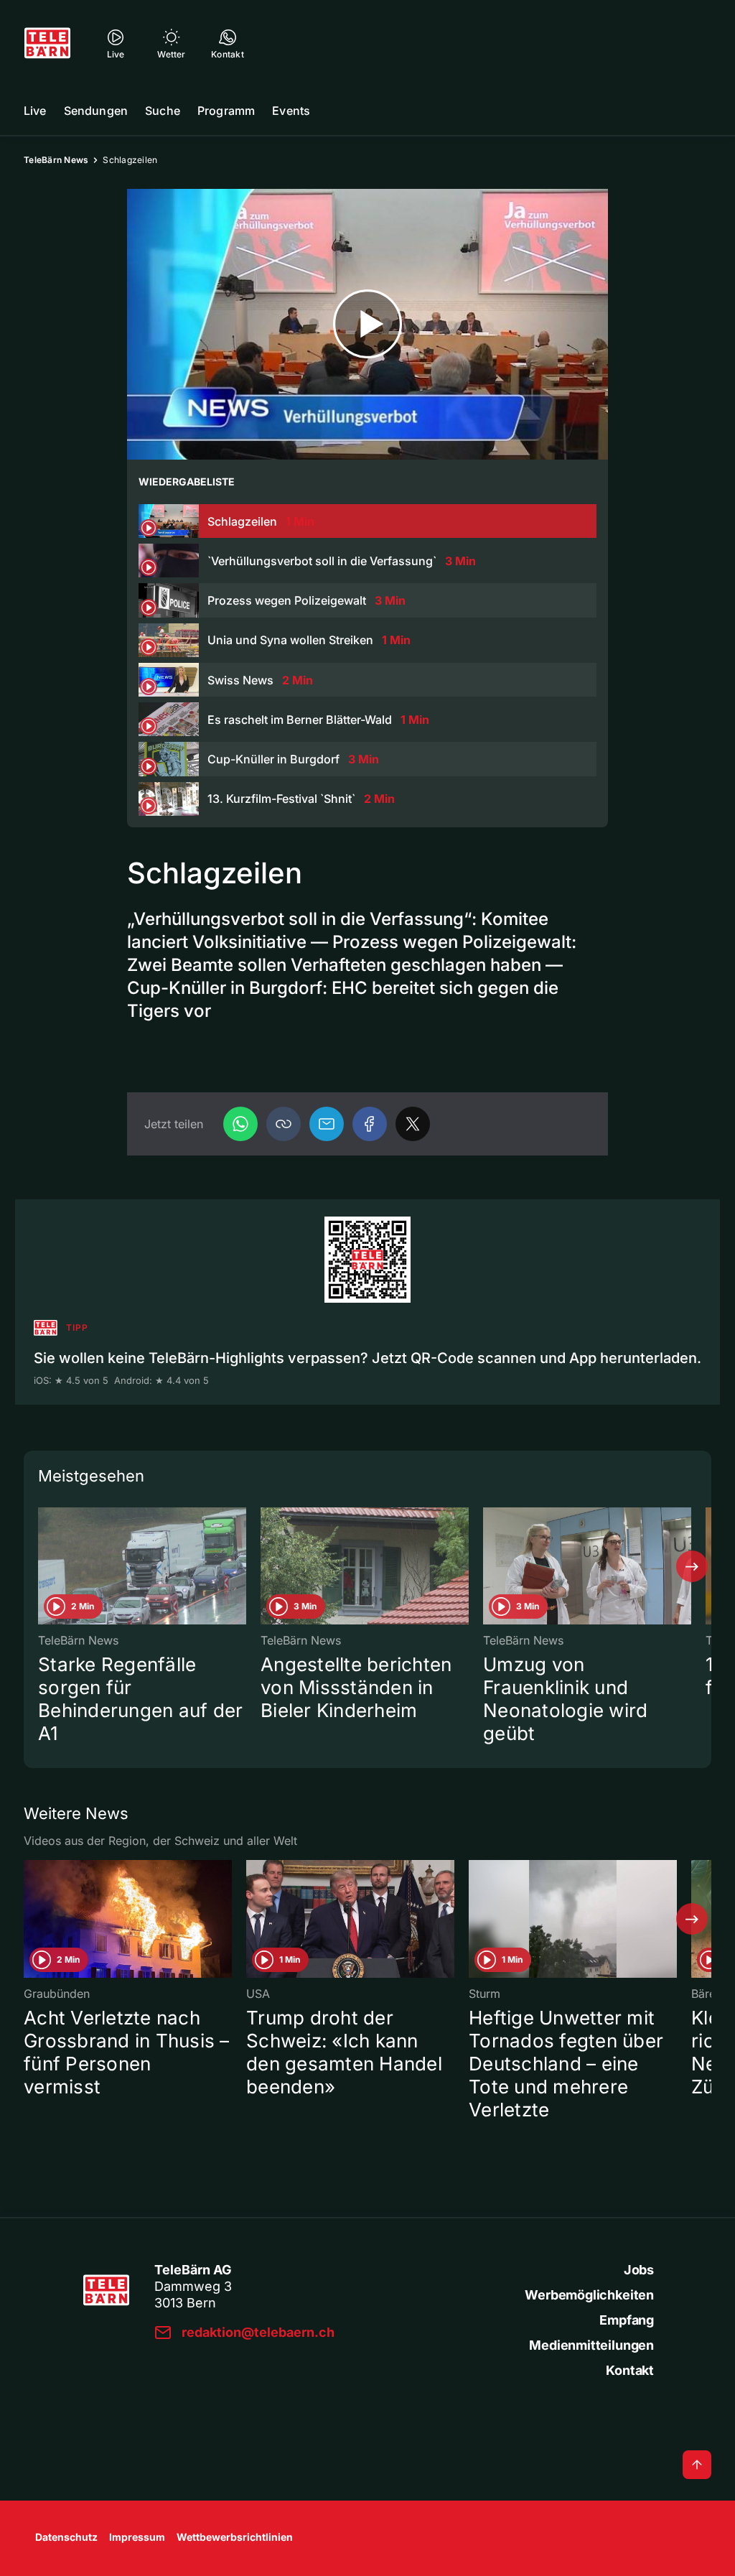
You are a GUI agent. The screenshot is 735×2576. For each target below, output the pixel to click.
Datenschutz (66, 2537)
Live (35, 111)
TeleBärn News (56, 160)
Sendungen (96, 111)
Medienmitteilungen (591, 2345)
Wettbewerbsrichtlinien (235, 2537)
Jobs (639, 2270)
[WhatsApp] (240, 1124)
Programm (226, 111)
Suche (163, 111)
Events (291, 111)
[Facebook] (370, 1124)
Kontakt (630, 2370)
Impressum (137, 2537)
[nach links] (43, 1566)
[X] (413, 1124)
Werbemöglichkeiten (589, 2295)
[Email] (327, 1124)
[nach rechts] (692, 1566)
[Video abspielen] (367, 324)
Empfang (627, 2320)
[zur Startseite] (47, 43)
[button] (284, 1124)
